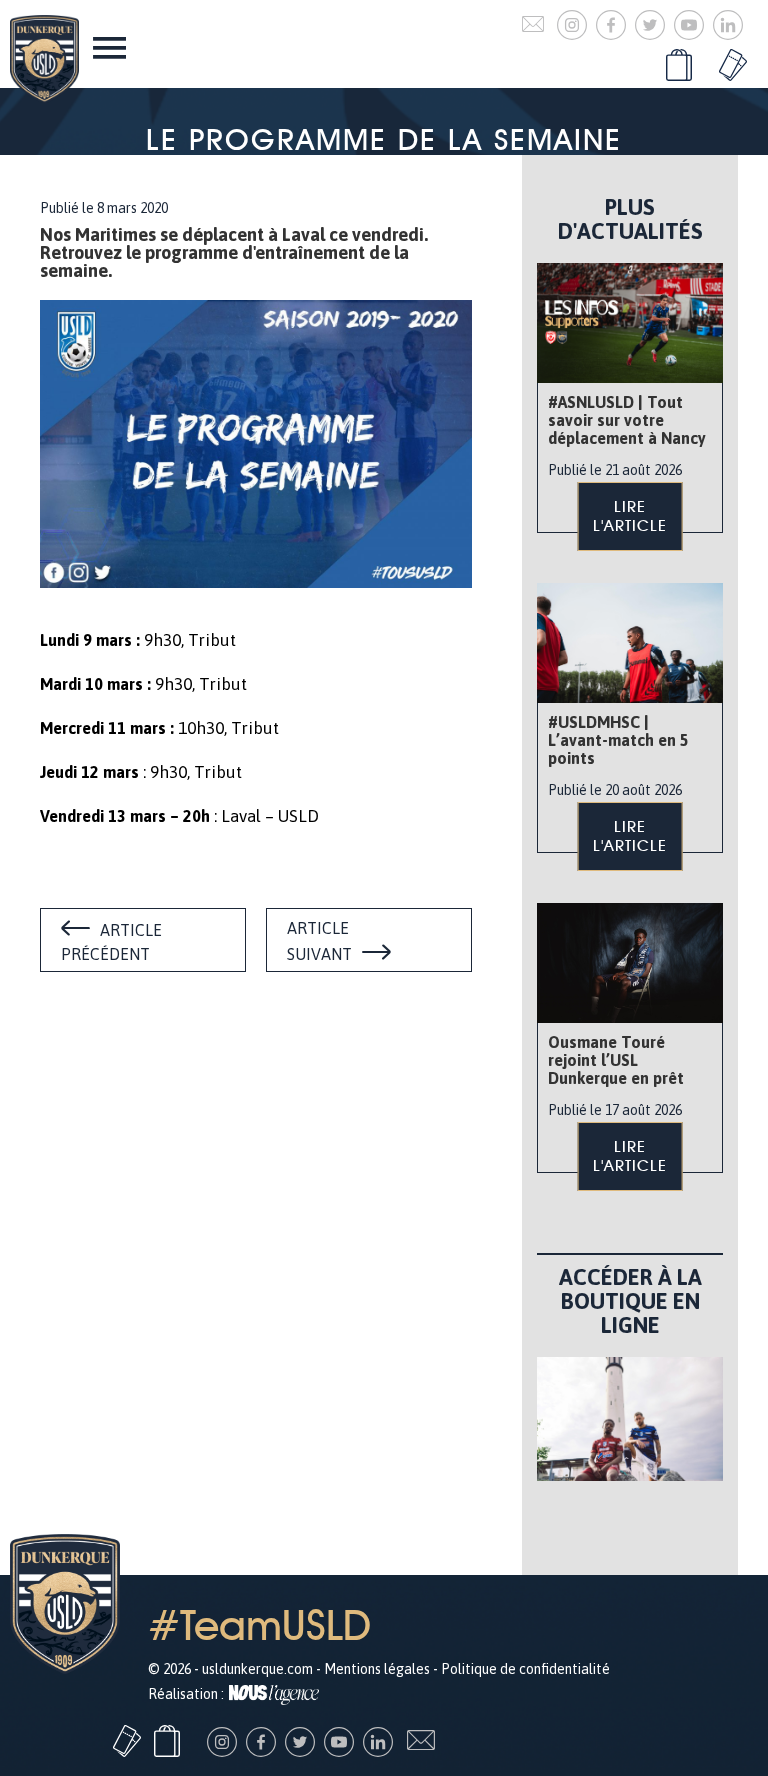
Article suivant (319, 941)
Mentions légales (377, 1669)
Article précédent (111, 942)
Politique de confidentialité (525, 1669)
